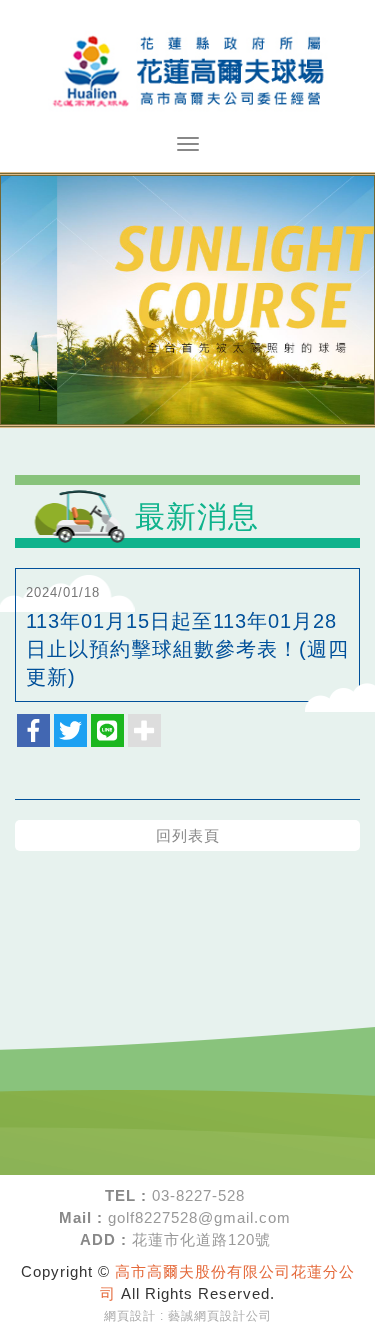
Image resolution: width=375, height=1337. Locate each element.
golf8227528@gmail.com (199, 1217)
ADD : (103, 1239)
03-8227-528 (198, 1195)
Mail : (81, 1217)
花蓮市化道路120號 (201, 1239)
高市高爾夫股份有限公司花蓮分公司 (188, 68)
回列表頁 (188, 835)
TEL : (126, 1195)
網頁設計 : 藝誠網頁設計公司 (188, 1316)
